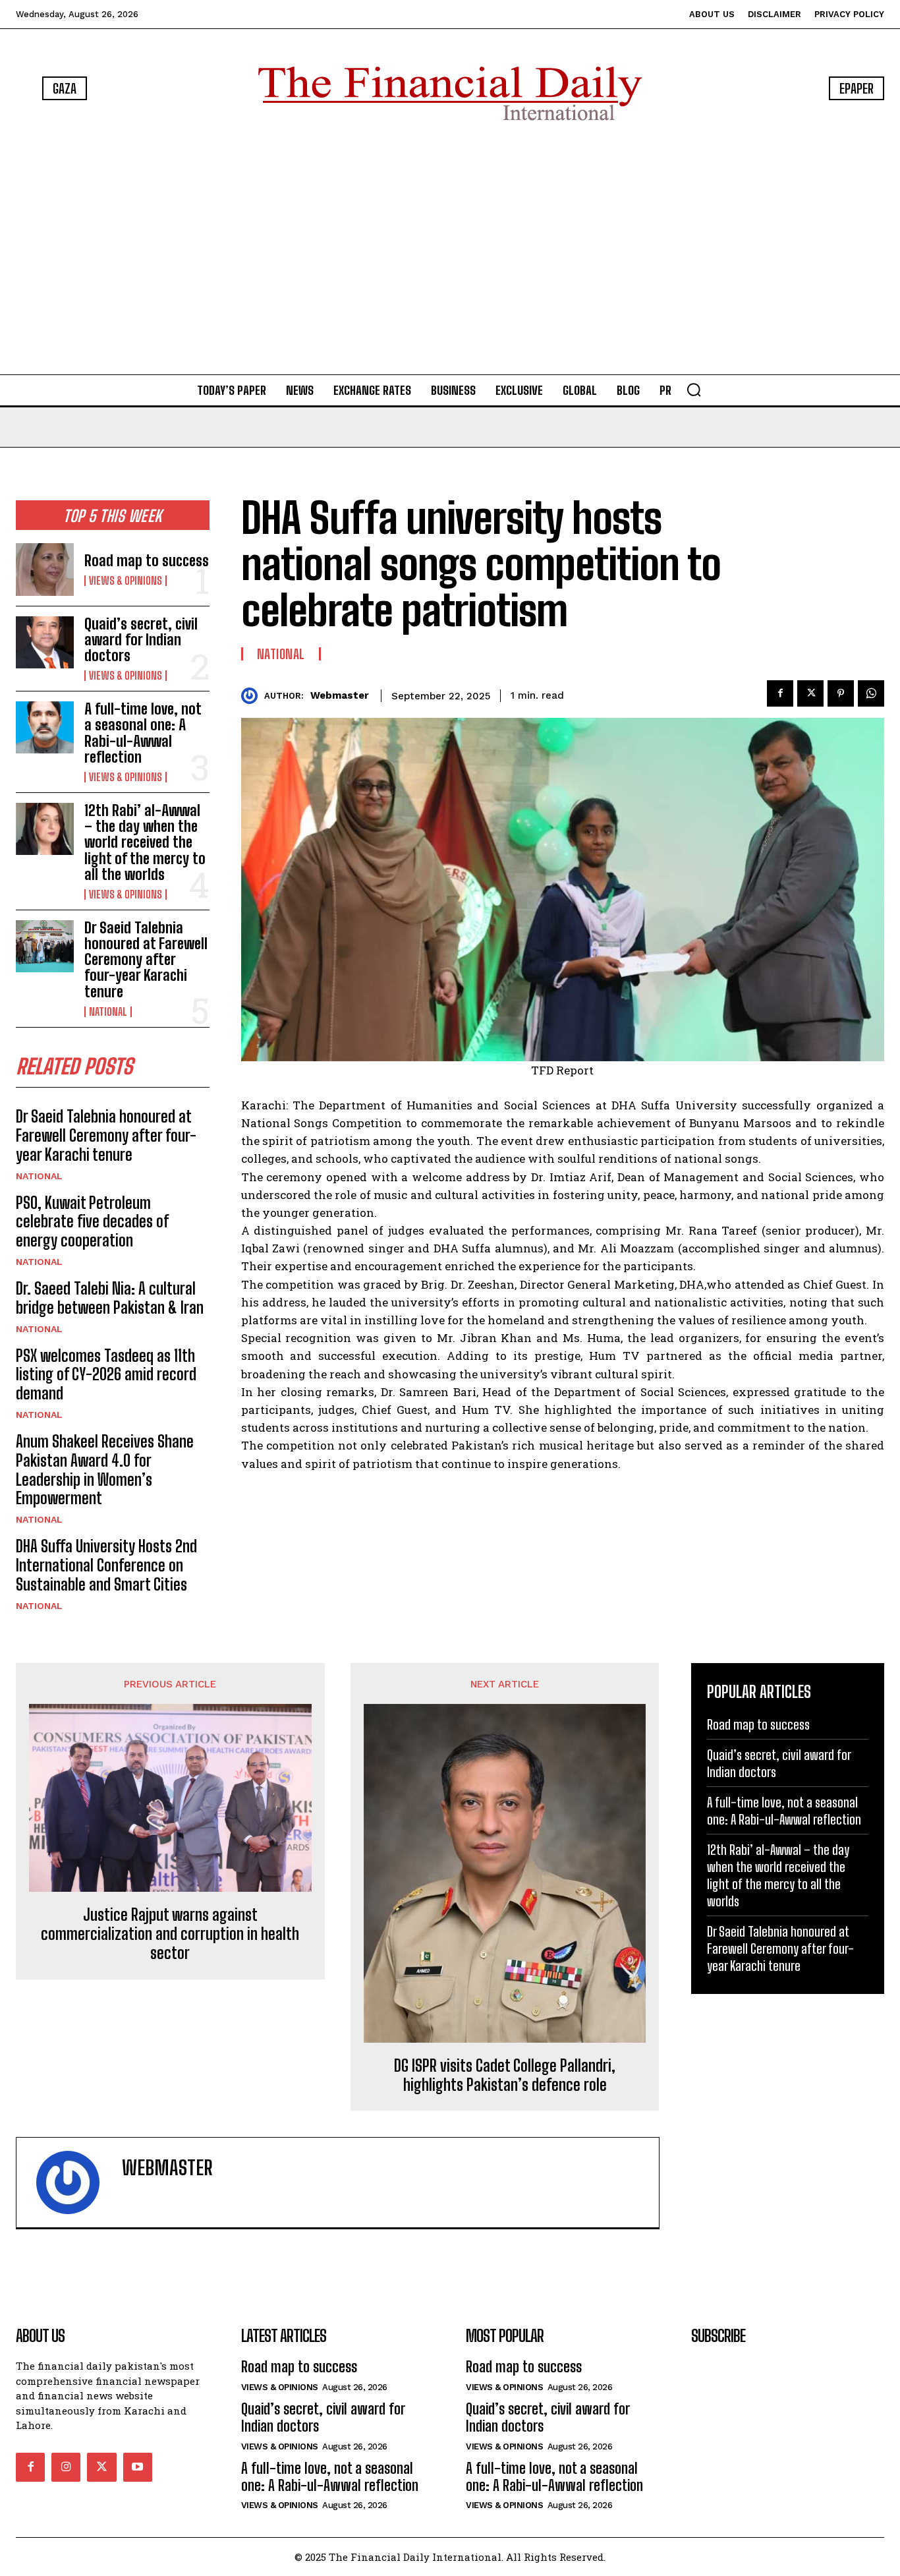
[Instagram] (66, 2467)
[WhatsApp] (871, 693)
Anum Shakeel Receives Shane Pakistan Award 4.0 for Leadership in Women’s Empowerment (105, 1470)
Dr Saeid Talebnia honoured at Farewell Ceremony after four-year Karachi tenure (146, 960)
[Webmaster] (253, 696)
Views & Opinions (126, 581)
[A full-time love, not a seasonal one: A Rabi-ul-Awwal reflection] (45, 727)
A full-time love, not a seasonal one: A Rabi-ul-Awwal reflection (143, 733)
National (108, 1012)
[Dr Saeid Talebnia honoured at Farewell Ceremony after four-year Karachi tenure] (45, 946)
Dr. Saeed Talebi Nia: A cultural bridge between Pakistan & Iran (110, 1298)
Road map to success (147, 561)
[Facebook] (780, 693)
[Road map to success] (45, 569)
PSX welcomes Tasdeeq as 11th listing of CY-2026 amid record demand (106, 1375)
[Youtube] (138, 2467)
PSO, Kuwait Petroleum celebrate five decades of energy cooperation (92, 1222)
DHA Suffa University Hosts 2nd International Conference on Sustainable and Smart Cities (106, 1565)
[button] (694, 390)
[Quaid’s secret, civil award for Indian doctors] (45, 642)
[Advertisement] (450, 250)
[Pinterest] (841, 693)
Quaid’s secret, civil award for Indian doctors (141, 640)
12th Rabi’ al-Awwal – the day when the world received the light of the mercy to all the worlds (145, 842)
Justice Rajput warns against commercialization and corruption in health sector (170, 1934)
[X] (810, 693)
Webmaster (340, 695)
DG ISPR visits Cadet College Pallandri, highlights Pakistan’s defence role (505, 2075)
